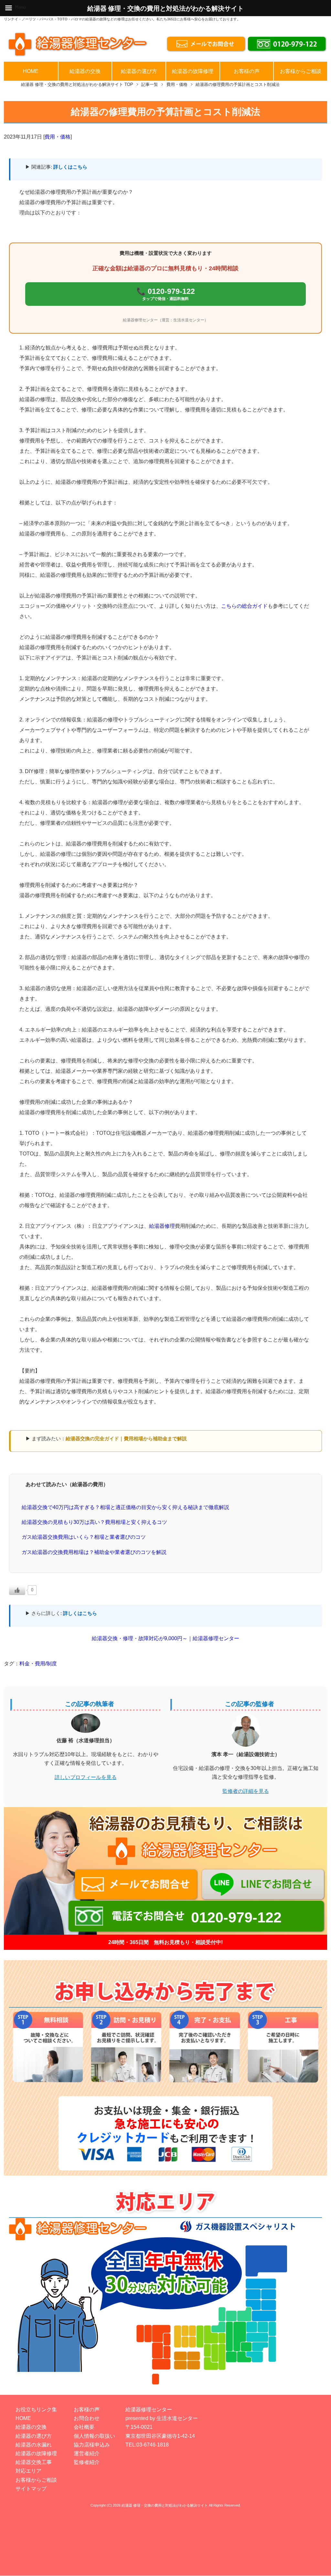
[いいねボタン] (17, 1590)
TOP (77, 84)
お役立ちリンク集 (36, 2410)
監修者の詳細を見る (246, 1791)
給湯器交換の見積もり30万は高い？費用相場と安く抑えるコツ (94, 1522)
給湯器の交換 (85, 71)
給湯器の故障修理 (193, 71)
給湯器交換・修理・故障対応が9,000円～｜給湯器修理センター (165, 1638)
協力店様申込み (92, 2445)
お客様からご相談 (301, 71)
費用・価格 (58, 137)
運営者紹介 (87, 2453)
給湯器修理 (162, 1226)
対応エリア (28, 2471)
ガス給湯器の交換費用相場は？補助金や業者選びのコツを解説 (94, 1552)
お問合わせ (87, 2418)
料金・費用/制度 (38, 1664)
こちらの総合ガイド (244, 606)
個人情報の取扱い (94, 2436)
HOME (31, 71)
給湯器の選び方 (139, 71)
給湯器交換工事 (34, 2462)
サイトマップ (31, 2489)
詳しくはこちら (70, 167)
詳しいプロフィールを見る (86, 1777)
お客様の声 (247, 71)
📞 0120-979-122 (166, 294)
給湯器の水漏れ (34, 2445)
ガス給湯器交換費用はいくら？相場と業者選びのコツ (84, 1537)
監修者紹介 (87, 2462)
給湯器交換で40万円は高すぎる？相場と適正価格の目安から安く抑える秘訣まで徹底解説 (125, 1507)
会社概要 (84, 2427)
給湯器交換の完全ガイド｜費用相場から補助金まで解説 (126, 1438)
